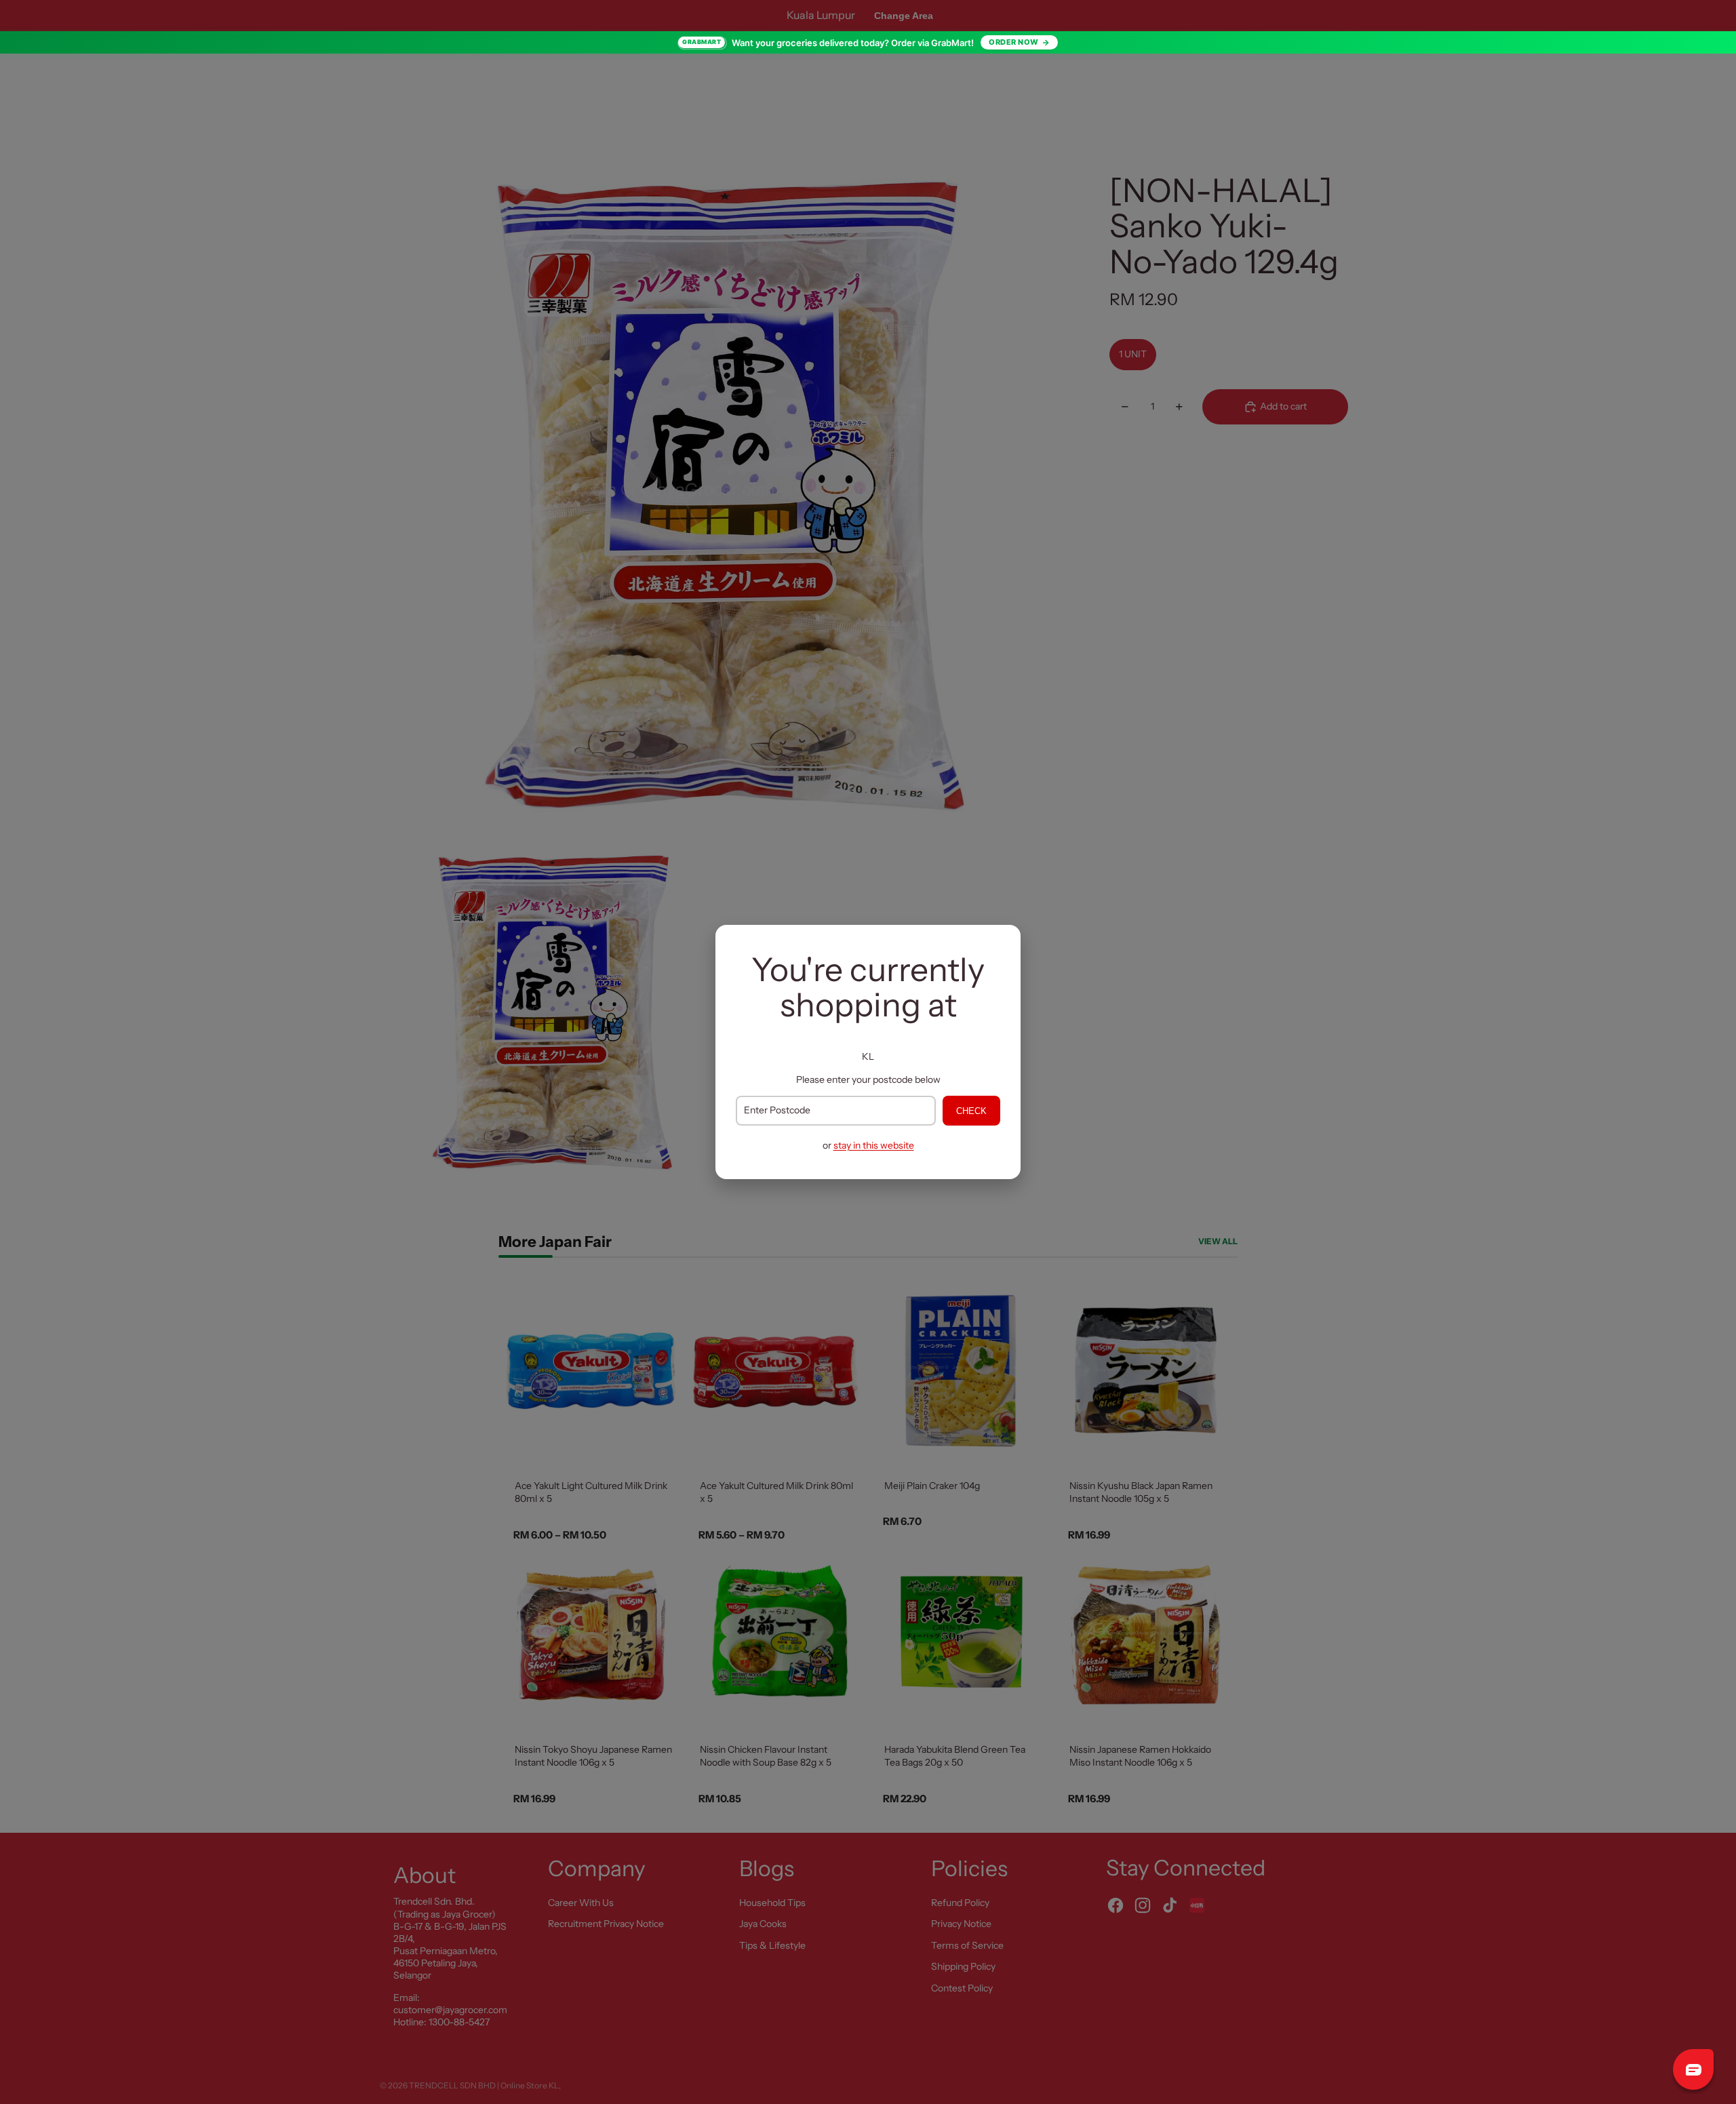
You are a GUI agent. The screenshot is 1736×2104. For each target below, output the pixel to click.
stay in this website (874, 1145)
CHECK (971, 1111)
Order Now (1014, 42)
